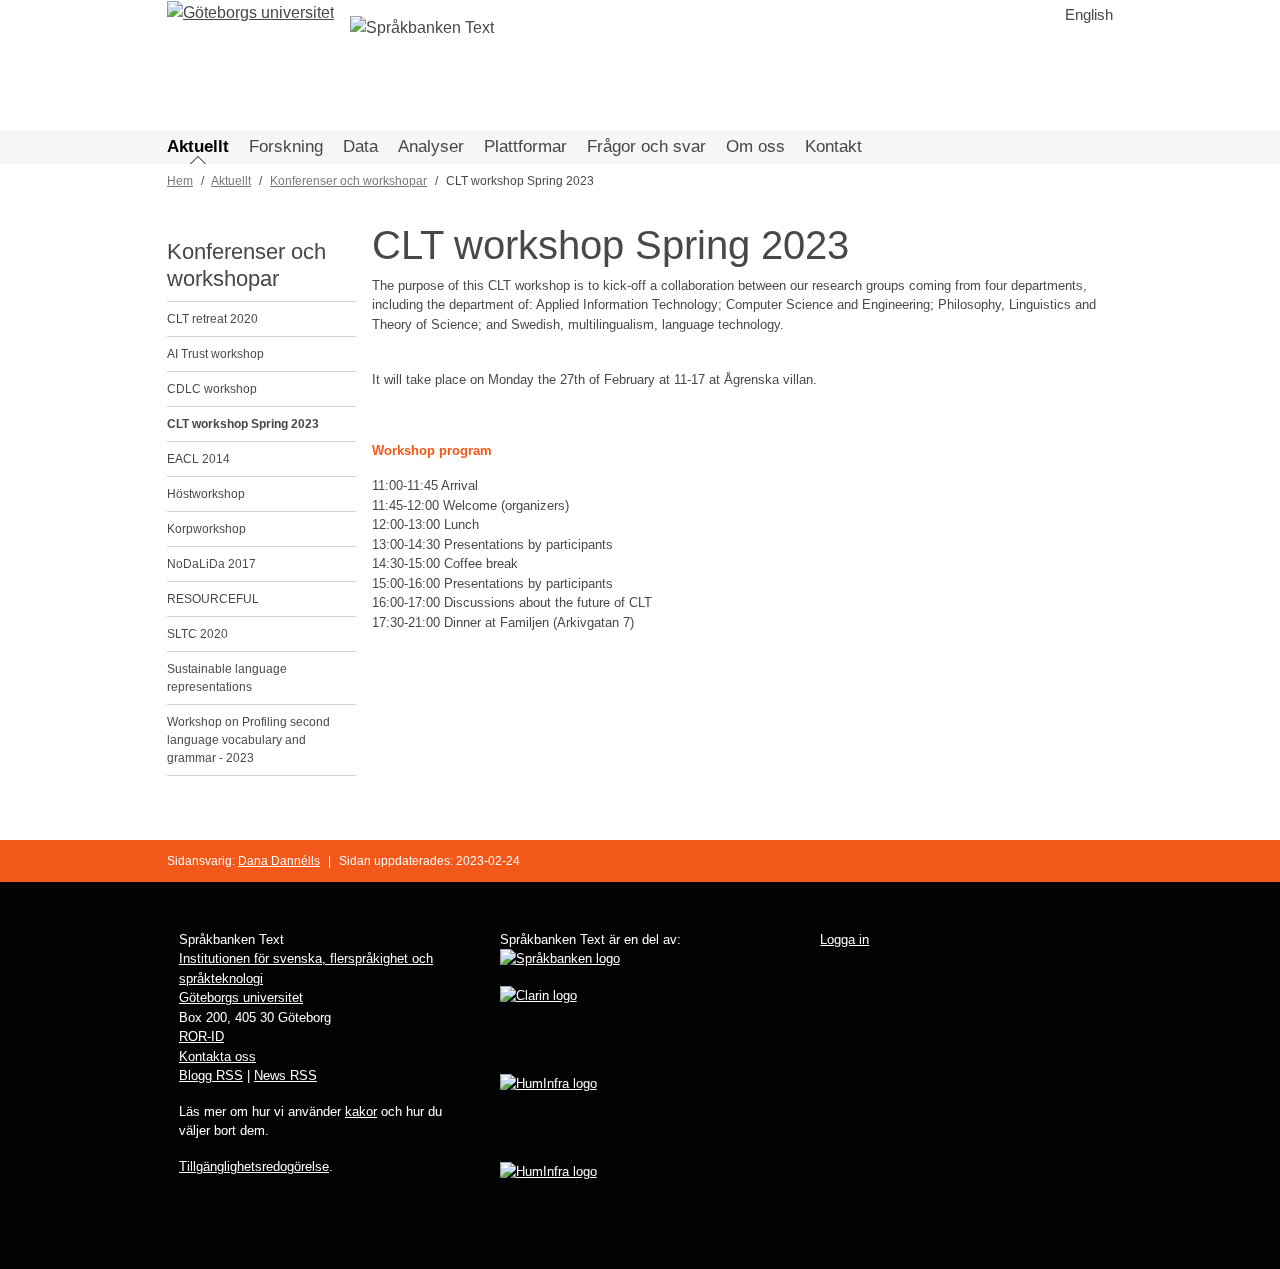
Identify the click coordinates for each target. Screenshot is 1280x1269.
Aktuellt (198, 146)
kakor (361, 1111)
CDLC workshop (212, 389)
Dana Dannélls (279, 861)
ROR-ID (201, 1036)
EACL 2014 (198, 459)
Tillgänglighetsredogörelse (254, 1166)
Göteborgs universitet (241, 997)
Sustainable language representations (227, 678)
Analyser (431, 146)
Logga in (844, 939)
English (1089, 14)
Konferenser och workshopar (348, 181)
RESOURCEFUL (213, 599)
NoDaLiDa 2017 (211, 564)
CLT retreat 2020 (212, 319)
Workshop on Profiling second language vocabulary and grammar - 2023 (248, 740)
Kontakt (833, 146)
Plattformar (525, 146)
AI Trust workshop (215, 354)
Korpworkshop (206, 529)
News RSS (285, 1075)
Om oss (755, 146)
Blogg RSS (211, 1075)
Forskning (286, 146)
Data (360, 146)
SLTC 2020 (197, 634)
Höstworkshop (206, 494)
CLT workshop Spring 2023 (243, 424)
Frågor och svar (646, 146)
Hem (180, 181)
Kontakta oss (217, 1056)
